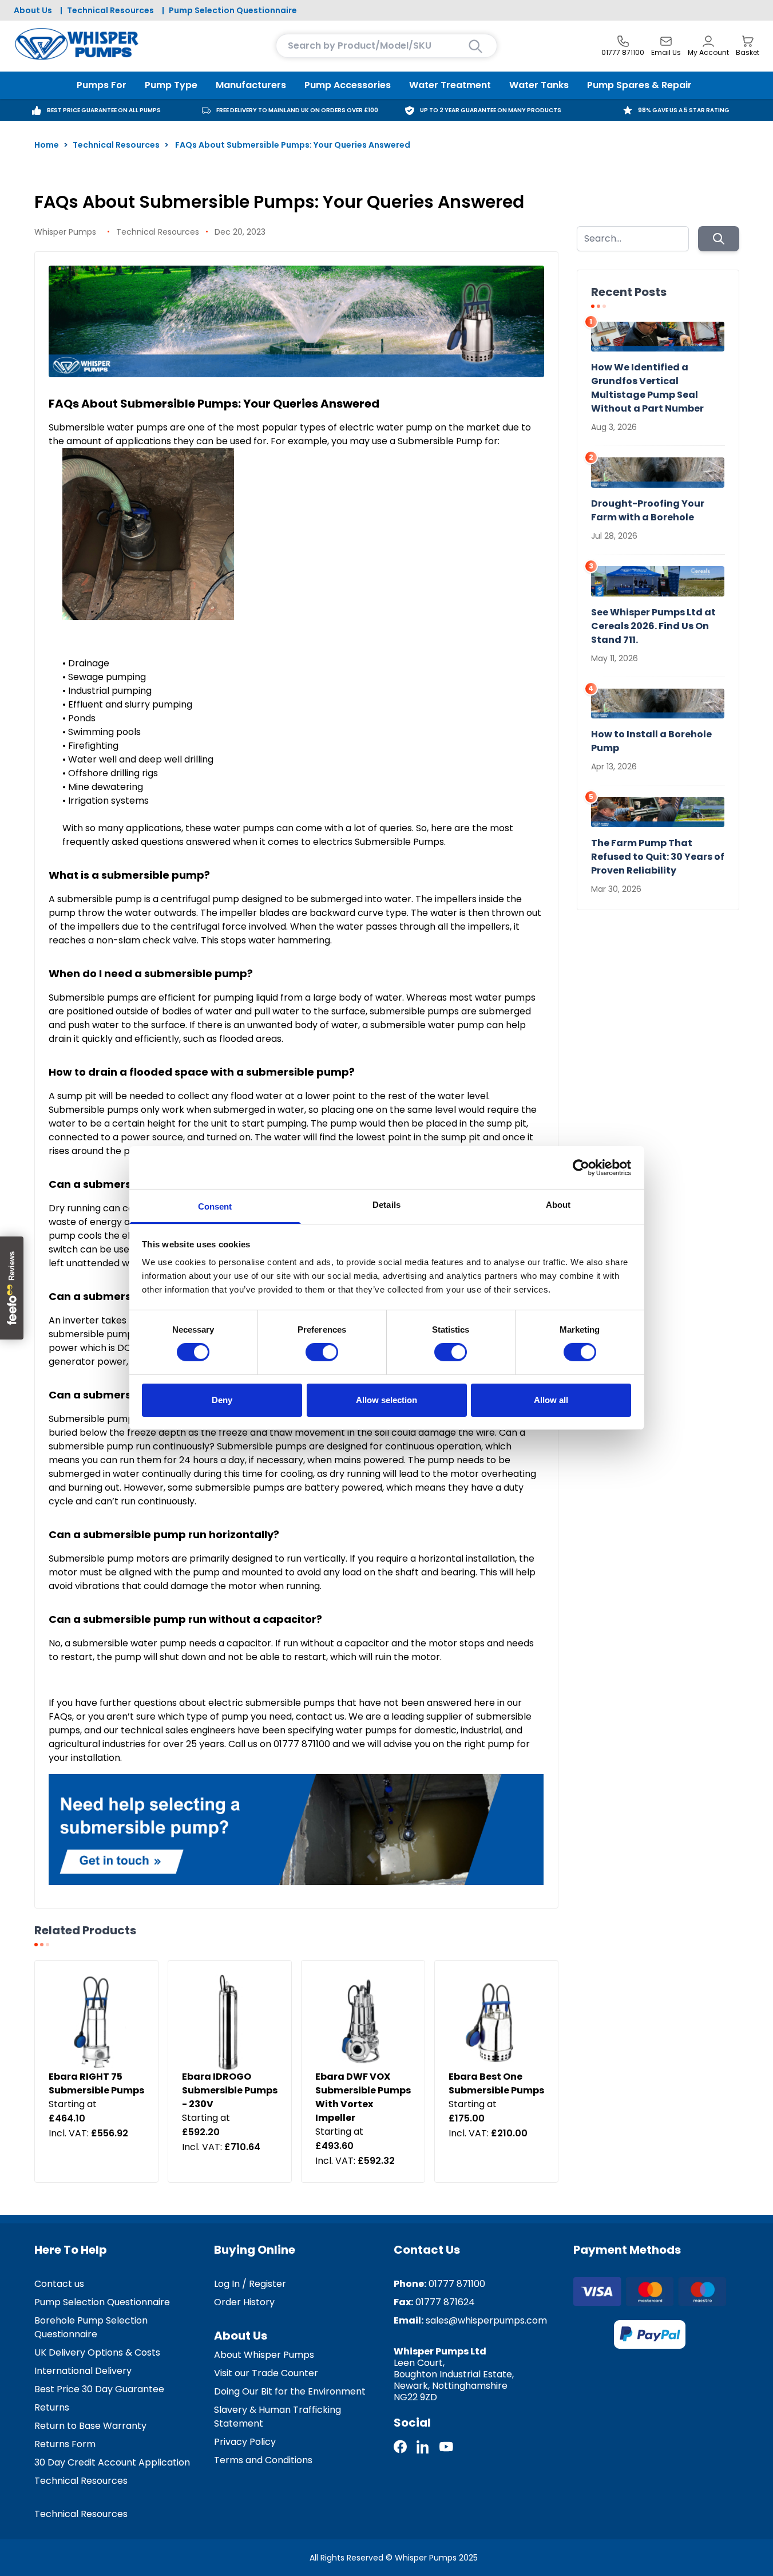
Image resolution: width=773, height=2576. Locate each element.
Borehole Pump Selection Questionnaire (91, 2327)
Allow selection (387, 1400)
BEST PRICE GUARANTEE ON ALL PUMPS (104, 110)
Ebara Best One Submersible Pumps (496, 2083)
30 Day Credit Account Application (112, 2462)
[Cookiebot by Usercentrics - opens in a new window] (581, 1167)
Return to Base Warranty (90, 2426)
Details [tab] (387, 1205)
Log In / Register (250, 2284)
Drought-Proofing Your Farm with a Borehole (648, 510)
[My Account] (708, 41)
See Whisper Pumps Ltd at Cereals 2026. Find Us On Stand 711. (653, 626)
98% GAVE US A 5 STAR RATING (684, 110)
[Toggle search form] (475, 46)
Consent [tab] (215, 1206)
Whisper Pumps (65, 232)
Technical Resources (110, 10)
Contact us (59, 2284)
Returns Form (65, 2444)
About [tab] (558, 1205)
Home (47, 145)
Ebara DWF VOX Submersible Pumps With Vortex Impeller (363, 2097)
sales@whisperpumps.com (486, 2320)
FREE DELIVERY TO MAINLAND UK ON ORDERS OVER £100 (297, 110)
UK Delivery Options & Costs (97, 2352)
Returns (52, 2407)
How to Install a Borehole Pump (651, 741)
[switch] (322, 1352)
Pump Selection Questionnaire (233, 10)
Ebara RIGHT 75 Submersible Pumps (96, 2083)
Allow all (551, 1400)
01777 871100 (457, 2284)
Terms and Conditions (263, 2460)
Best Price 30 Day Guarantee (99, 2389)
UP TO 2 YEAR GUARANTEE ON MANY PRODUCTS (491, 110)
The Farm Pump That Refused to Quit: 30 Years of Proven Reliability (658, 857)
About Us (33, 10)
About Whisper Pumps (264, 2355)
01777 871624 (445, 2302)
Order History (244, 2302)
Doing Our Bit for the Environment (290, 2391)
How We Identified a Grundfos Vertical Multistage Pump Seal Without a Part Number (647, 388)
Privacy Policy (245, 2442)
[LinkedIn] (423, 2447)
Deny (222, 1400)
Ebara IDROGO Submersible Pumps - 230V (230, 2090)
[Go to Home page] (77, 44)
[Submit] (719, 239)
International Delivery (83, 2371)
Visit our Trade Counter (266, 2373)
